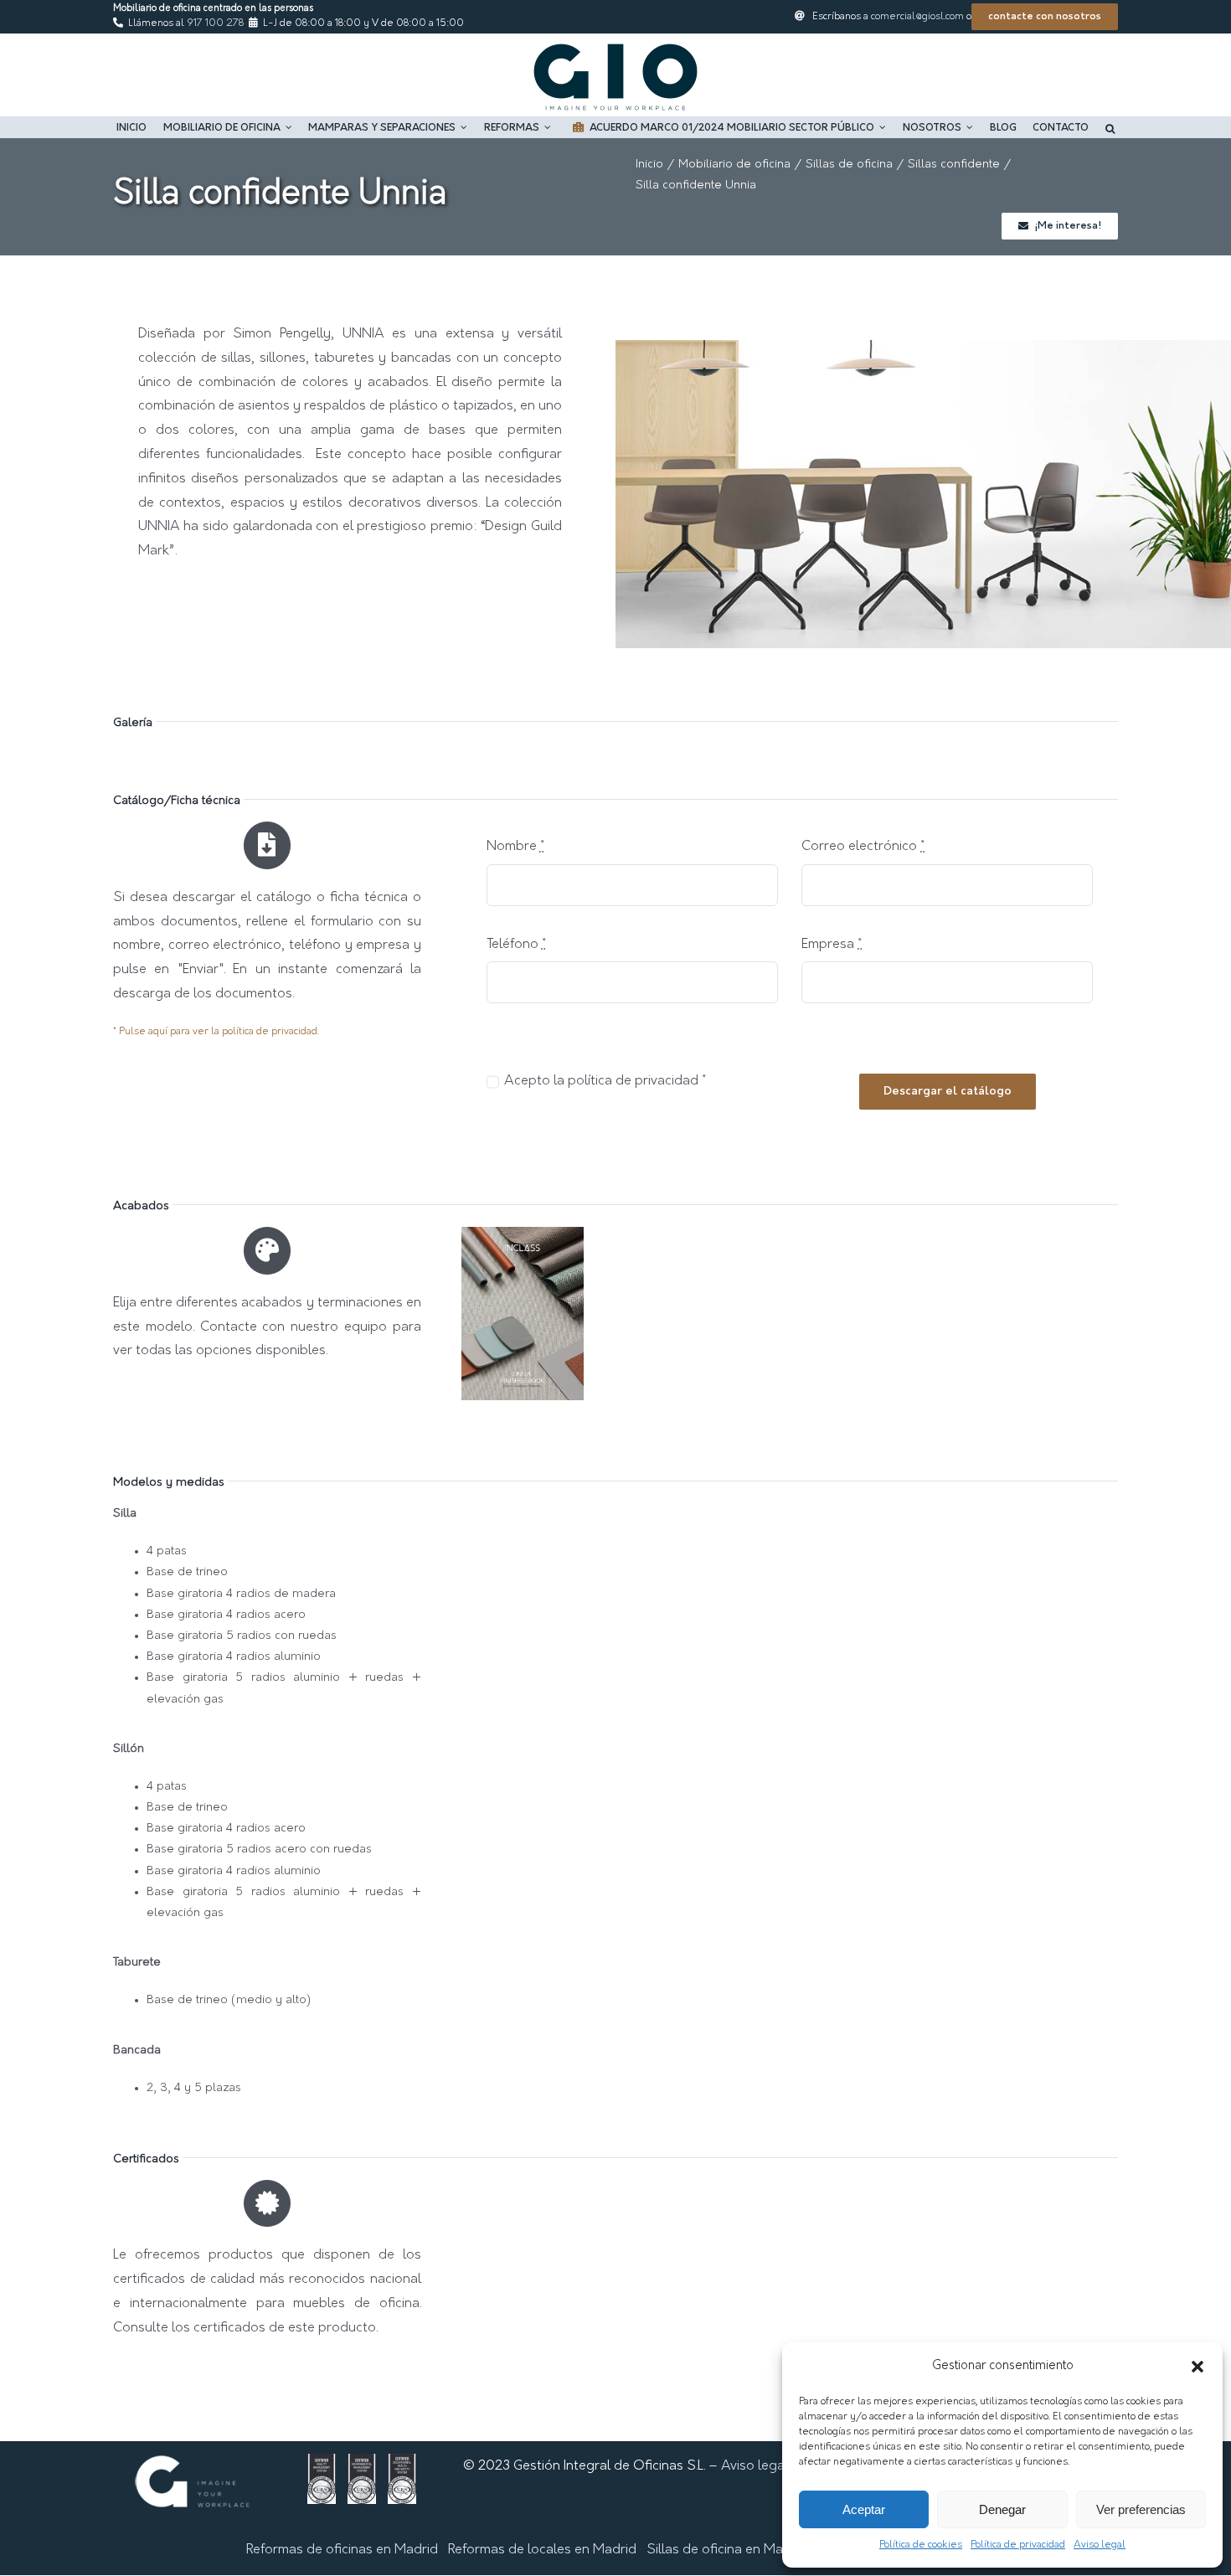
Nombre (515, 847)
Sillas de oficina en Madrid (727, 2550)
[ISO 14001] (362, 2465)
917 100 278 (215, 23)
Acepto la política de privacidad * (605, 1081)
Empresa (832, 945)
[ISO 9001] (322, 2465)
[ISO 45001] (402, 2465)
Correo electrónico (863, 847)
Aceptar (864, 2509)
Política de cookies (921, 2545)
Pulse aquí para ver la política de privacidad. (219, 1032)
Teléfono (516, 945)
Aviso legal (1100, 2545)
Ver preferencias (1141, 2509)
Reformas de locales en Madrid (542, 2550)
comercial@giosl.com (917, 17)
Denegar (1002, 2509)
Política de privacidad (1018, 2545)
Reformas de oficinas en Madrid (342, 2550)
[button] (1198, 2367)
